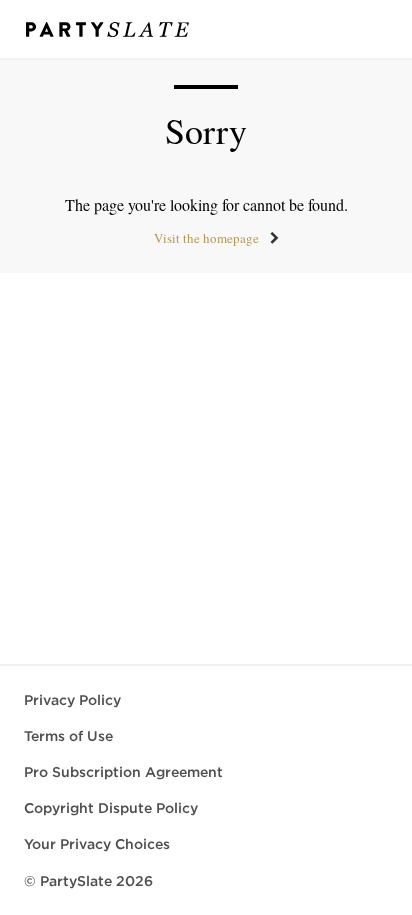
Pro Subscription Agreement (123, 772)
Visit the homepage (206, 238)
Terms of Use (68, 736)
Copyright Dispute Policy (111, 808)
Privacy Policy (72, 700)
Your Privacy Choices (97, 844)
